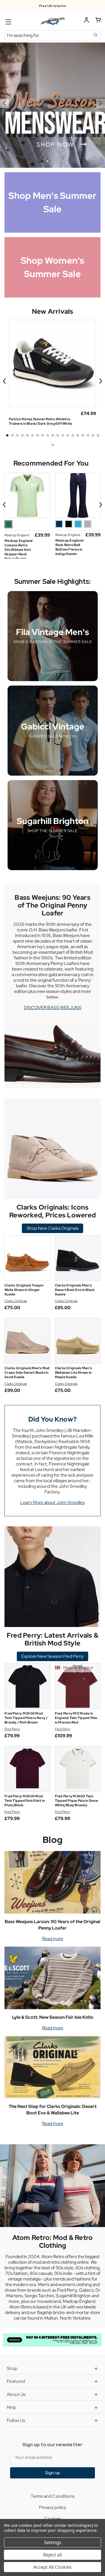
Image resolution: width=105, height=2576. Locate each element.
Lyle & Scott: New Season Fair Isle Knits (53, 2017)
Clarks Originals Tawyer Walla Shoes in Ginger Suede (24, 1290)
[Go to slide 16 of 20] (83, 435)
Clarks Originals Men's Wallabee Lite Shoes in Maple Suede (73, 1373)
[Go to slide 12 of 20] (63, 435)
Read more (53, 1939)
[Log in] (87, 21)
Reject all (53, 2555)
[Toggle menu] (8, 22)
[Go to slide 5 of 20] (27, 435)
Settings (53, 2542)
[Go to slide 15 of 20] (78, 435)
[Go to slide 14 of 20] (73, 435)
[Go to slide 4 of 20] (22, 435)
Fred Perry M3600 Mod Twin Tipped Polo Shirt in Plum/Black (25, 1801)
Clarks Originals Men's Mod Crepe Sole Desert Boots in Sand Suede (27, 1373)
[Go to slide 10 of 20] (53, 435)
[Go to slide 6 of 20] (32, 435)
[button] (53, 2340)
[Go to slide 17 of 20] (88, 435)
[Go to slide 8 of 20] (43, 435)
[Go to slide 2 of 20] (12, 435)
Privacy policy (53, 2507)
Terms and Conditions (53, 2496)
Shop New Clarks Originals (53, 1228)
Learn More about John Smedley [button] (53, 1502)
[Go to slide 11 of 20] (58, 435)
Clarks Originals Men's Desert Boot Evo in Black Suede (75, 1290)
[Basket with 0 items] (98, 21)
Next (101, 381)
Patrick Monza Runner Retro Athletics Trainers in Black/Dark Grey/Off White (40, 421)
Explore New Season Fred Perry (53, 1656)
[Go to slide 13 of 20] (68, 435)
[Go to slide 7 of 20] (38, 435)
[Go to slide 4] (58, 161)
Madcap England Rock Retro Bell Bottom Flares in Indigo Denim (70, 547)
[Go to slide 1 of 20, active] (7, 435)
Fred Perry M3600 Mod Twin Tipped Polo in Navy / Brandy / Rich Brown (26, 1718)
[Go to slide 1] (43, 161)
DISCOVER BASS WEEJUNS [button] (53, 1008)
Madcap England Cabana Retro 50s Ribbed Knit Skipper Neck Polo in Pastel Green (19, 552)
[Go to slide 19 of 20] (98, 435)
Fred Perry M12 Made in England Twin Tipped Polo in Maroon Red (76, 1718)
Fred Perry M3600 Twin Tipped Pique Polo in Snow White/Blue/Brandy (76, 1801)
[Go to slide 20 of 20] (53, 445)
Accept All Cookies (53, 2567)
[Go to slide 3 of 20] (17, 435)
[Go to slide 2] (101, 103)
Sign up (53, 2473)
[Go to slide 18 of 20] (93, 435)
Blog (53, 1840)
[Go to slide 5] (4, 103)
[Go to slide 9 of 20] (48, 435)
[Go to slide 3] (53, 161)
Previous (4, 381)
